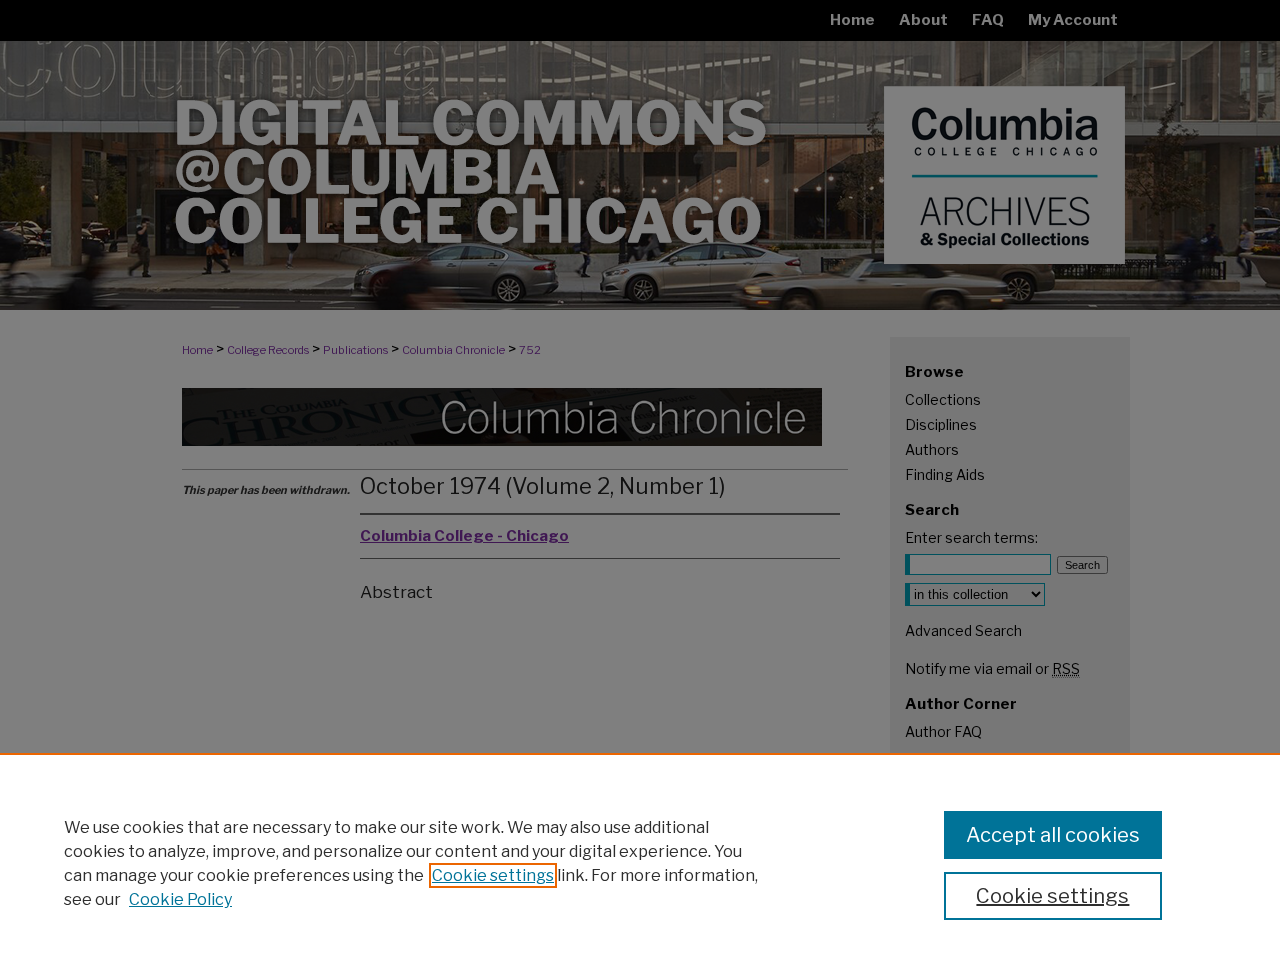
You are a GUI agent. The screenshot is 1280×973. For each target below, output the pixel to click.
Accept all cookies (1053, 835)
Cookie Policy (180, 899)
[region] (640, 863)
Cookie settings (493, 875)
